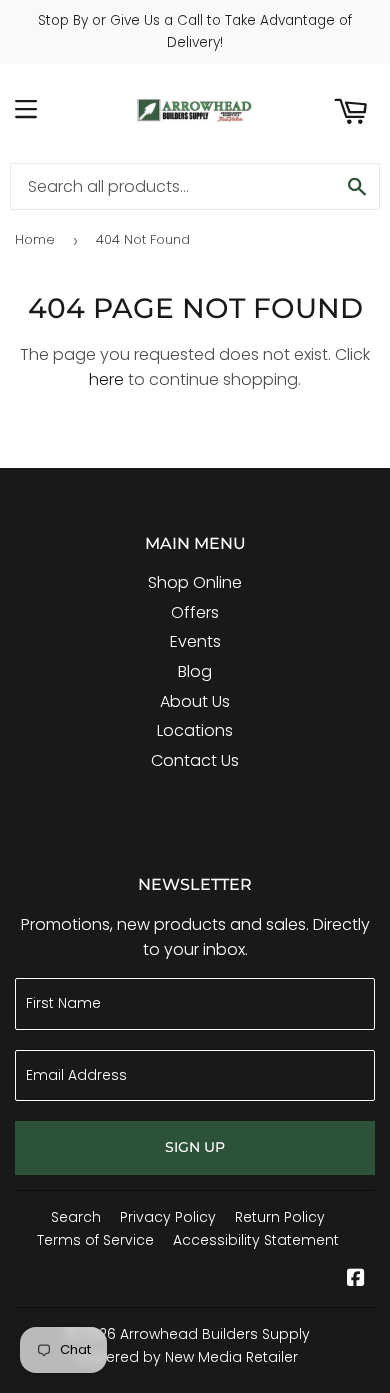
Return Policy (280, 1217)
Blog (195, 671)
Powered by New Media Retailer (187, 1357)
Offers (195, 612)
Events (195, 641)
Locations (195, 730)
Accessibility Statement (256, 1240)
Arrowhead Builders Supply (215, 1334)
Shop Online (195, 582)
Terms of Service (95, 1240)
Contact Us (195, 760)
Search (76, 1217)
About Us (195, 701)
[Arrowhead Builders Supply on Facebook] (356, 1279)
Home (35, 239)
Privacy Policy (168, 1217)
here (106, 379)
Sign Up (195, 1147)
